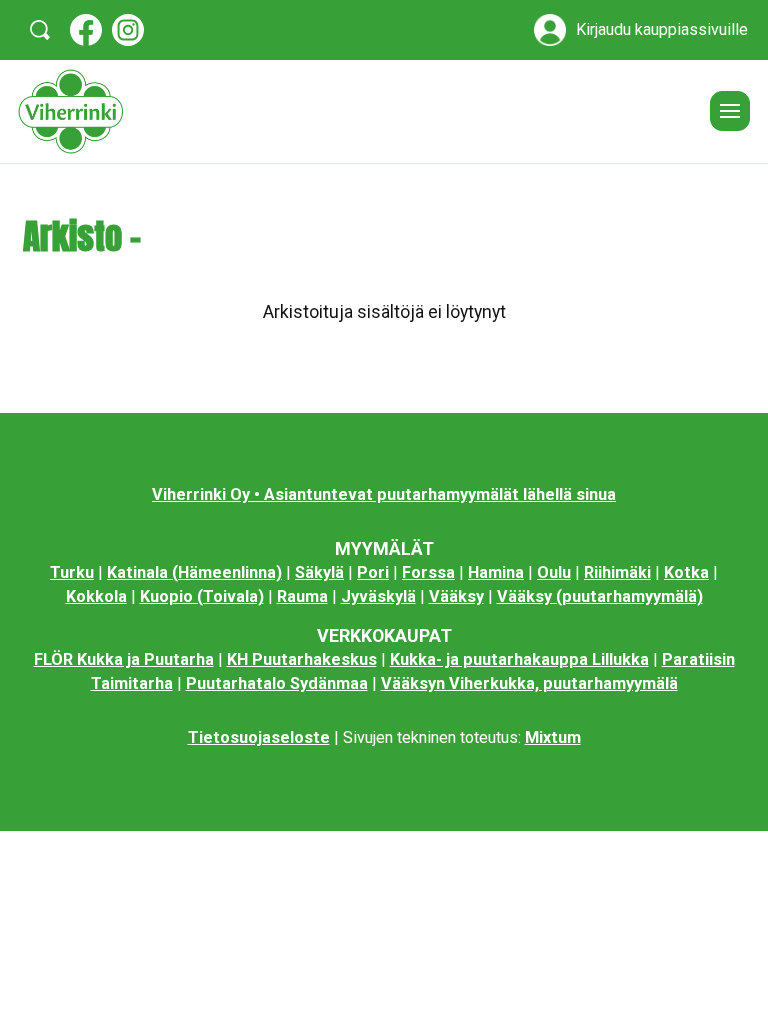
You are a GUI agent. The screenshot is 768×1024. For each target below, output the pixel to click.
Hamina (496, 572)
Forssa (428, 572)
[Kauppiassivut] (550, 30)
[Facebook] (86, 30)
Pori (373, 572)
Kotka (686, 572)
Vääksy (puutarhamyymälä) (600, 596)
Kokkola (96, 596)
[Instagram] (128, 30)
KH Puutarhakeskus (302, 659)
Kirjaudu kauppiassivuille (662, 30)
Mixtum (553, 737)
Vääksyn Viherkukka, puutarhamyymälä (529, 683)
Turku (72, 572)
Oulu (554, 572)
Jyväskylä (378, 596)
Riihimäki (617, 572)
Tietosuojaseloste (259, 737)
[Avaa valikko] (730, 111)
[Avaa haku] (40, 30)
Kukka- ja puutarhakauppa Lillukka (519, 659)
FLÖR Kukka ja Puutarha (124, 659)
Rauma (302, 596)
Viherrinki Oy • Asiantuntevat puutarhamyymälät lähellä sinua (384, 494)
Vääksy (456, 596)
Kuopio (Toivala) (202, 596)
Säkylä (319, 572)
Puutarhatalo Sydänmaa (277, 683)
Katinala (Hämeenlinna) (194, 572)
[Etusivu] (356, 111)
